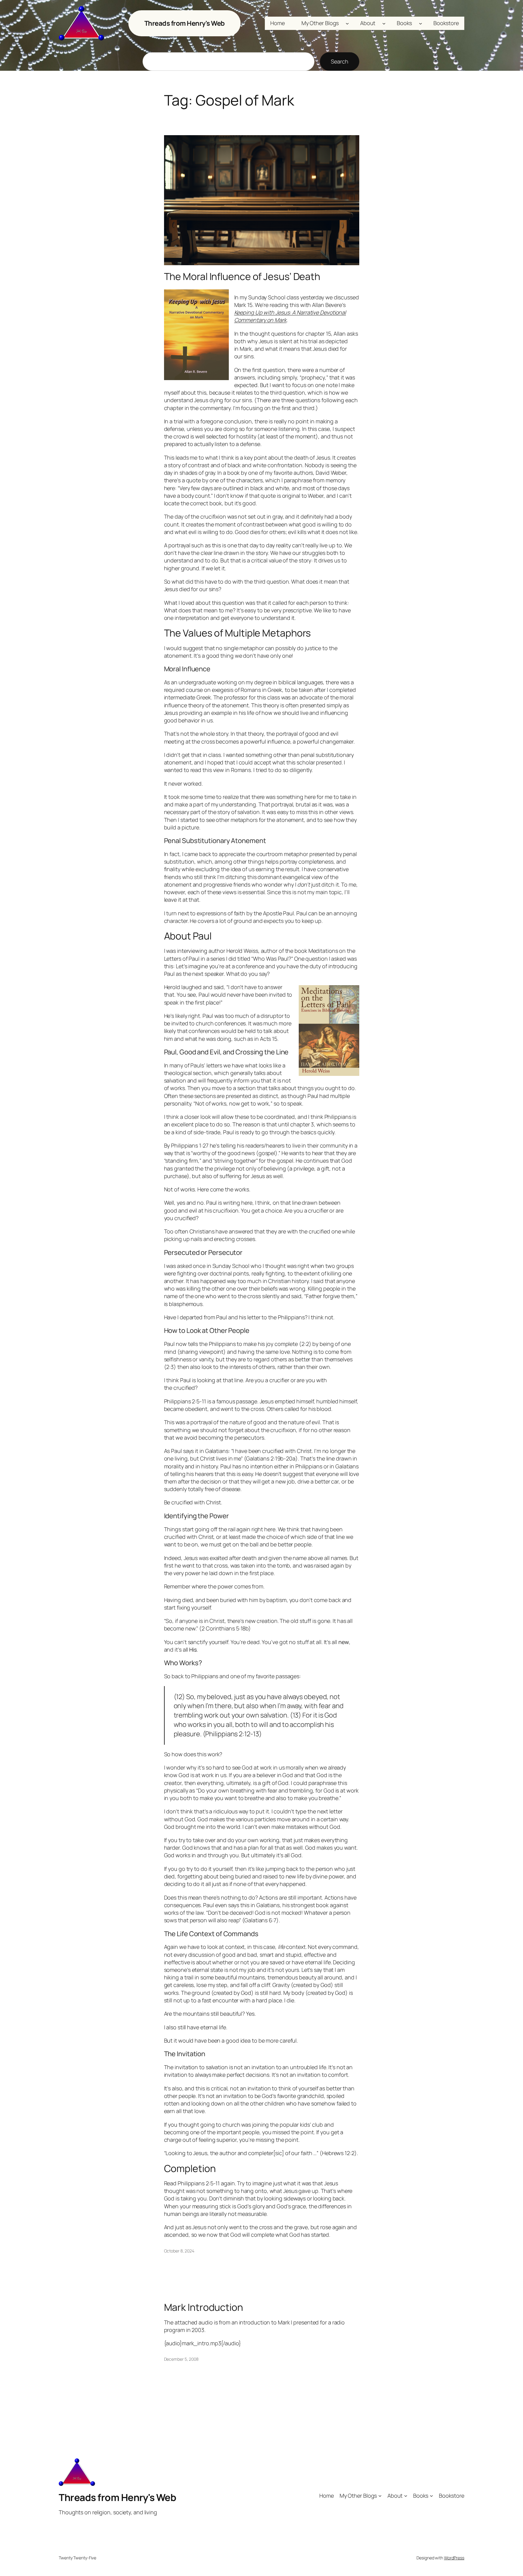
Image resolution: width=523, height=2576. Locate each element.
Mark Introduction (204, 2307)
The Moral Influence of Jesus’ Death (242, 276)
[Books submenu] (421, 23)
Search (339, 61)
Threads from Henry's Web (185, 23)
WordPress (454, 2558)
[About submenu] (384, 23)
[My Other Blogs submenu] (347, 23)
